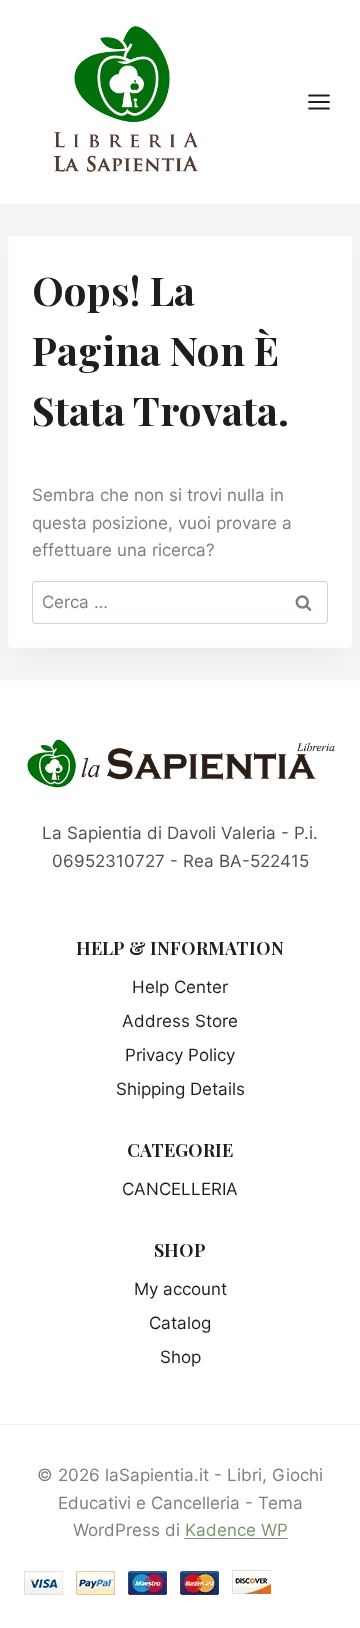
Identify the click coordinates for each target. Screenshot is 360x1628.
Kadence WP (236, 1530)
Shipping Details (180, 1089)
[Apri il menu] (329, 101)
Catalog (180, 1323)
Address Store (180, 1021)
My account (180, 1289)
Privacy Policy (180, 1055)
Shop (180, 1357)
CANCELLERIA (180, 1189)
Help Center (180, 987)
